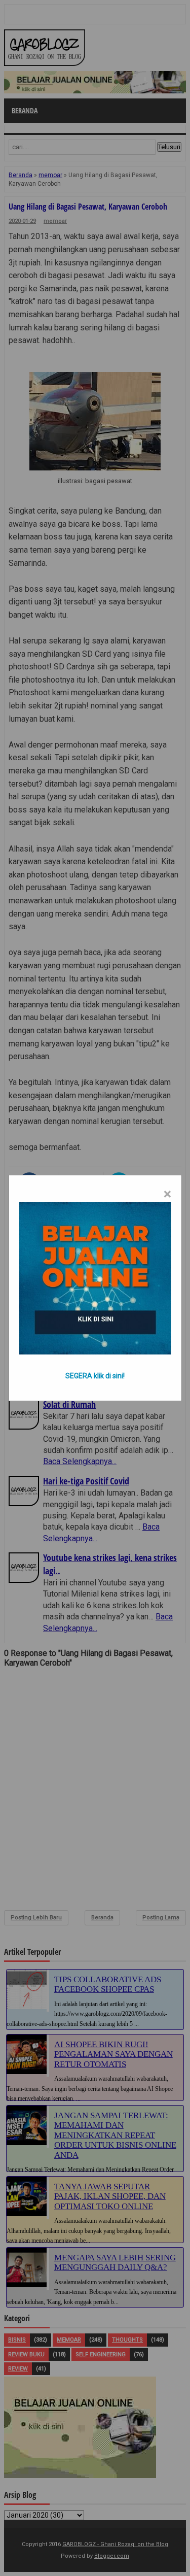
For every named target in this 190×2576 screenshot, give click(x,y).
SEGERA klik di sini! (95, 1376)
